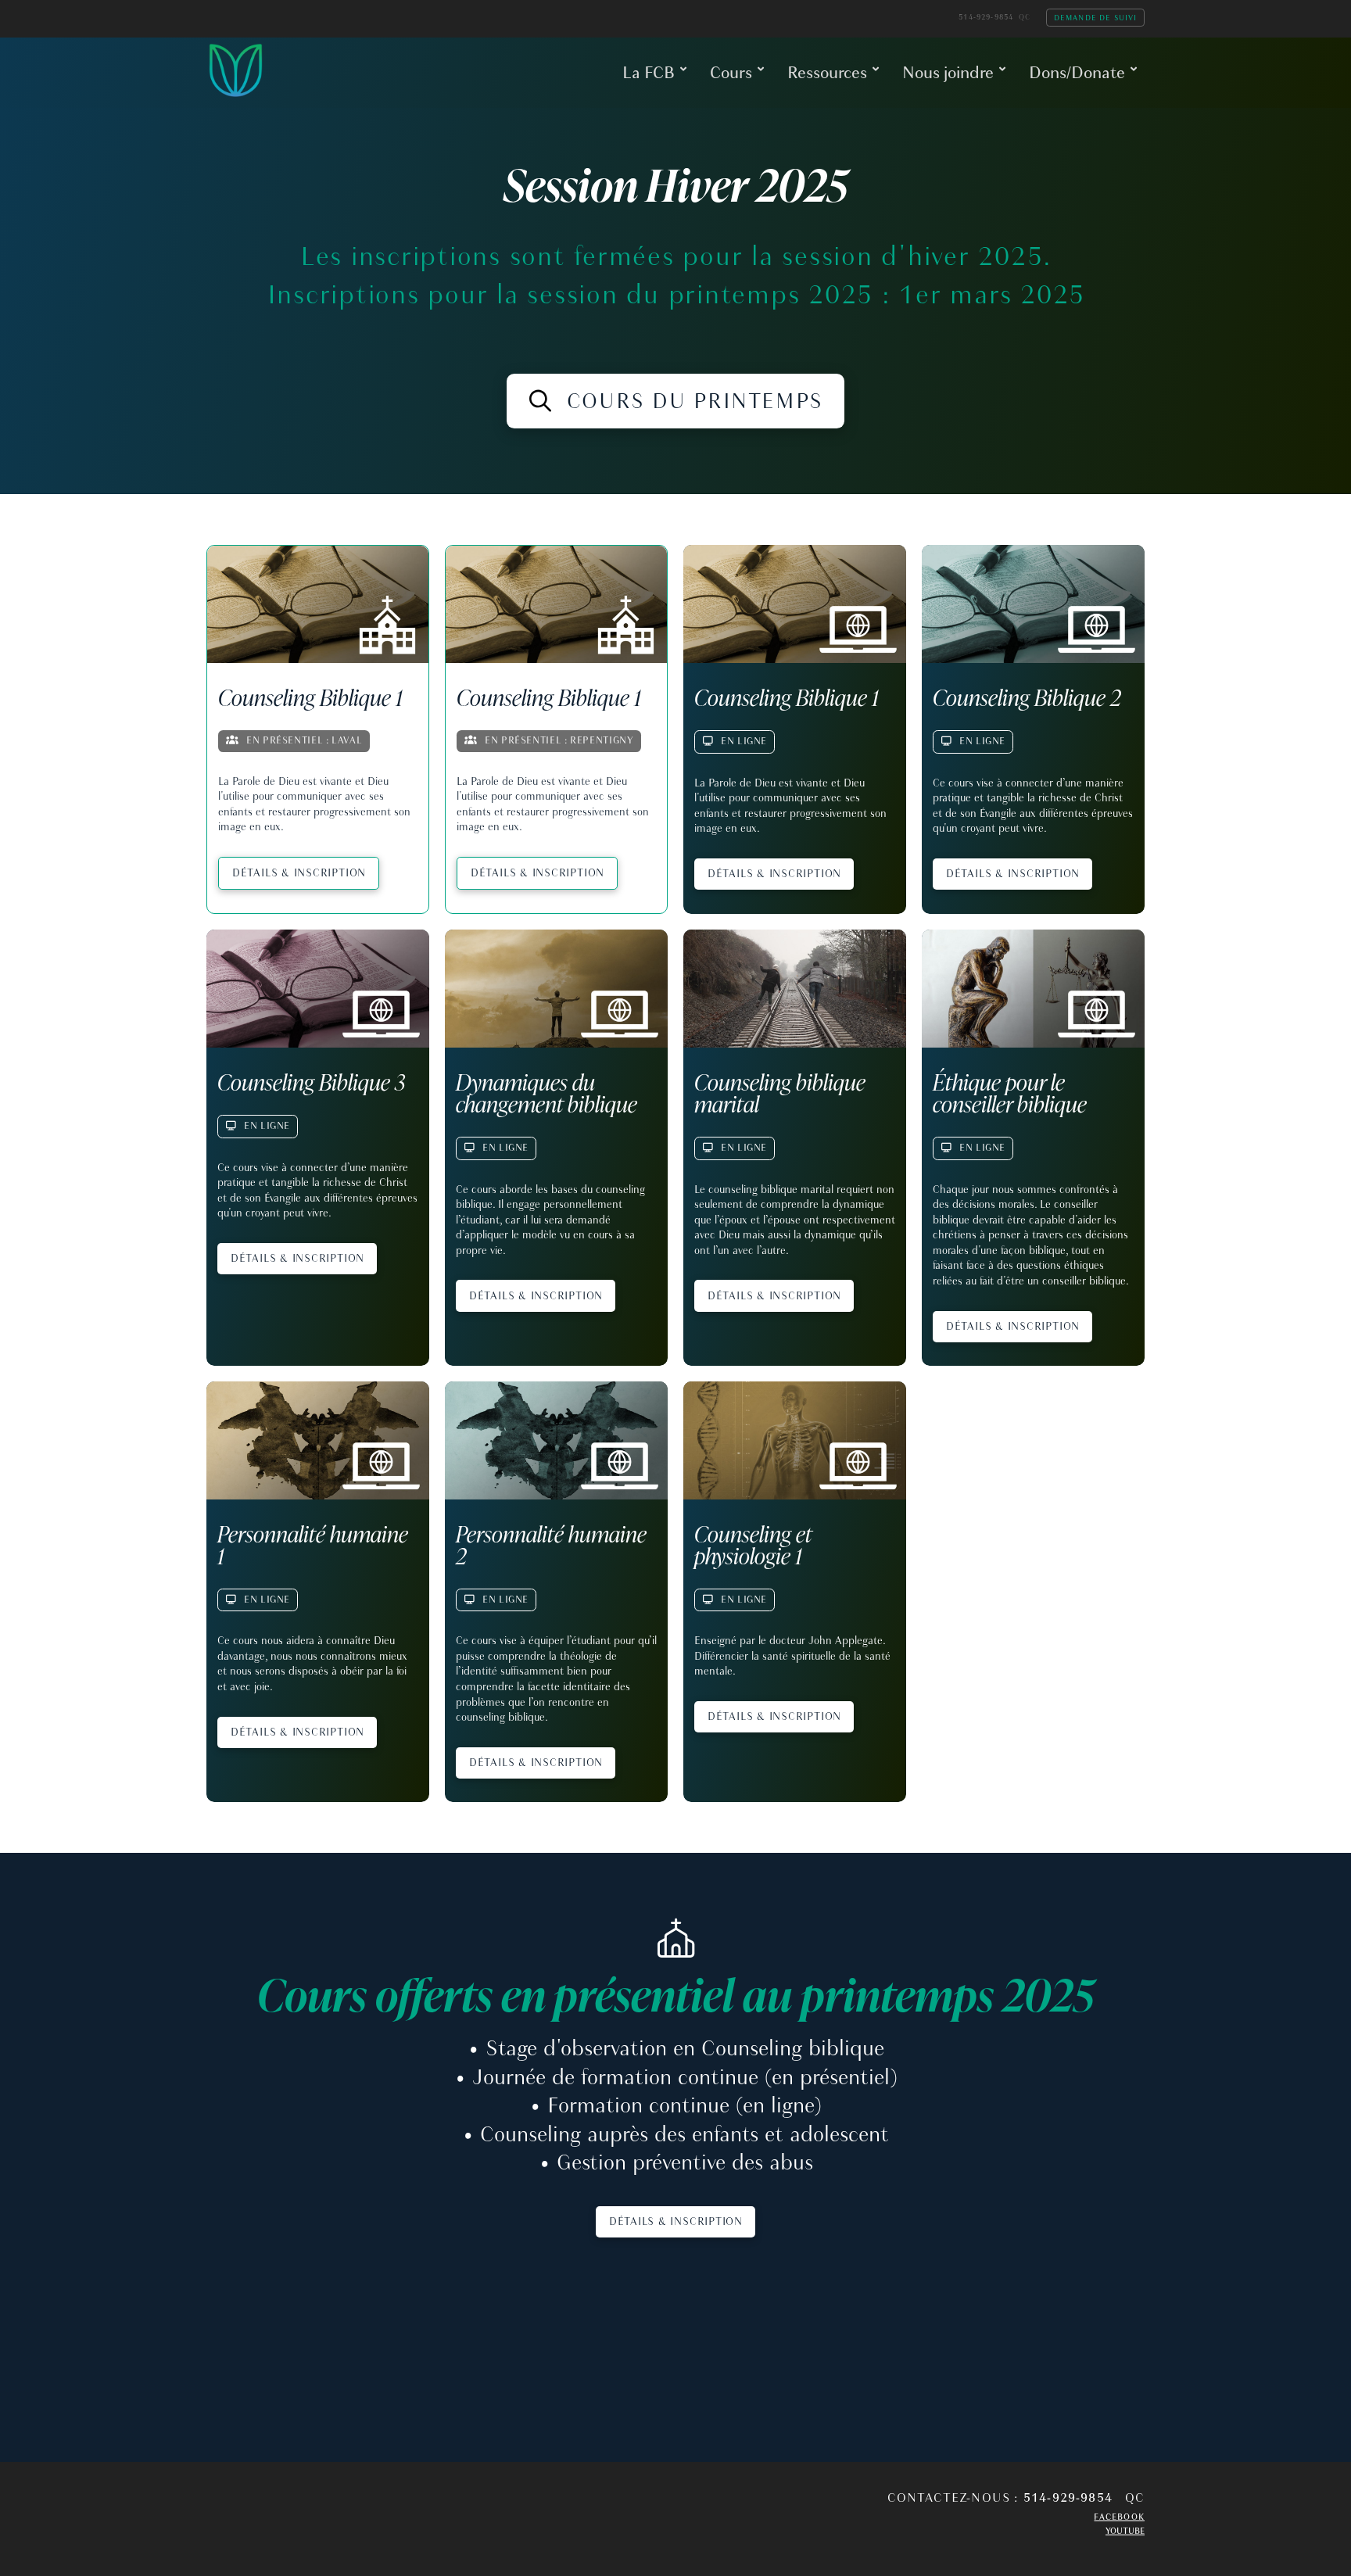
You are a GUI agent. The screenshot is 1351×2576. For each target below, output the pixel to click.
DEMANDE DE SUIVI (1096, 17)
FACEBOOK (1119, 2517)
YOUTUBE (1125, 2531)
